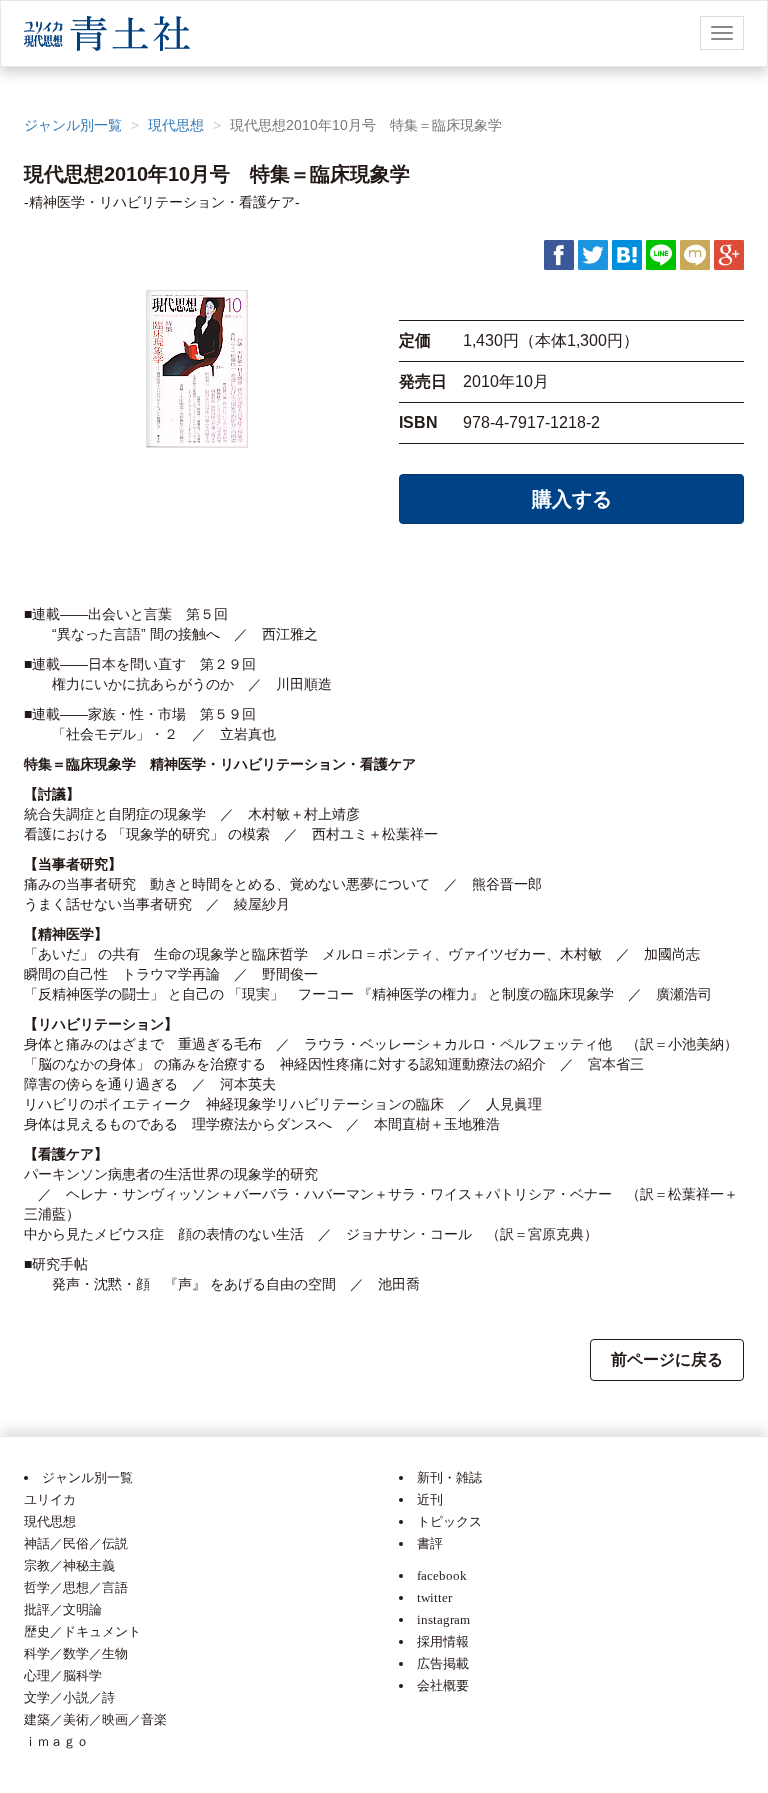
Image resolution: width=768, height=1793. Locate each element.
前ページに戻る (667, 1359)
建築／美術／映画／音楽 (95, 1719)
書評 (430, 1543)
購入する (572, 499)
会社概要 (443, 1685)
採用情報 (443, 1641)
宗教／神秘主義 (69, 1565)
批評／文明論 (63, 1609)
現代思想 (176, 125)
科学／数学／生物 (76, 1653)
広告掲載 (443, 1663)
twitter (434, 1597)
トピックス (449, 1521)
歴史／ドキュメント (82, 1631)
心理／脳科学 (63, 1675)
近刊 (430, 1499)
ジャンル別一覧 (73, 125)
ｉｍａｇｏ (56, 1741)
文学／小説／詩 (69, 1697)
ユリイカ (50, 1499)
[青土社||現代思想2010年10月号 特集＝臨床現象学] (627, 254)
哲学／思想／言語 (76, 1587)
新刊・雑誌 (449, 1477)
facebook (442, 1575)
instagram (443, 1619)
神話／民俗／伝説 (76, 1543)
